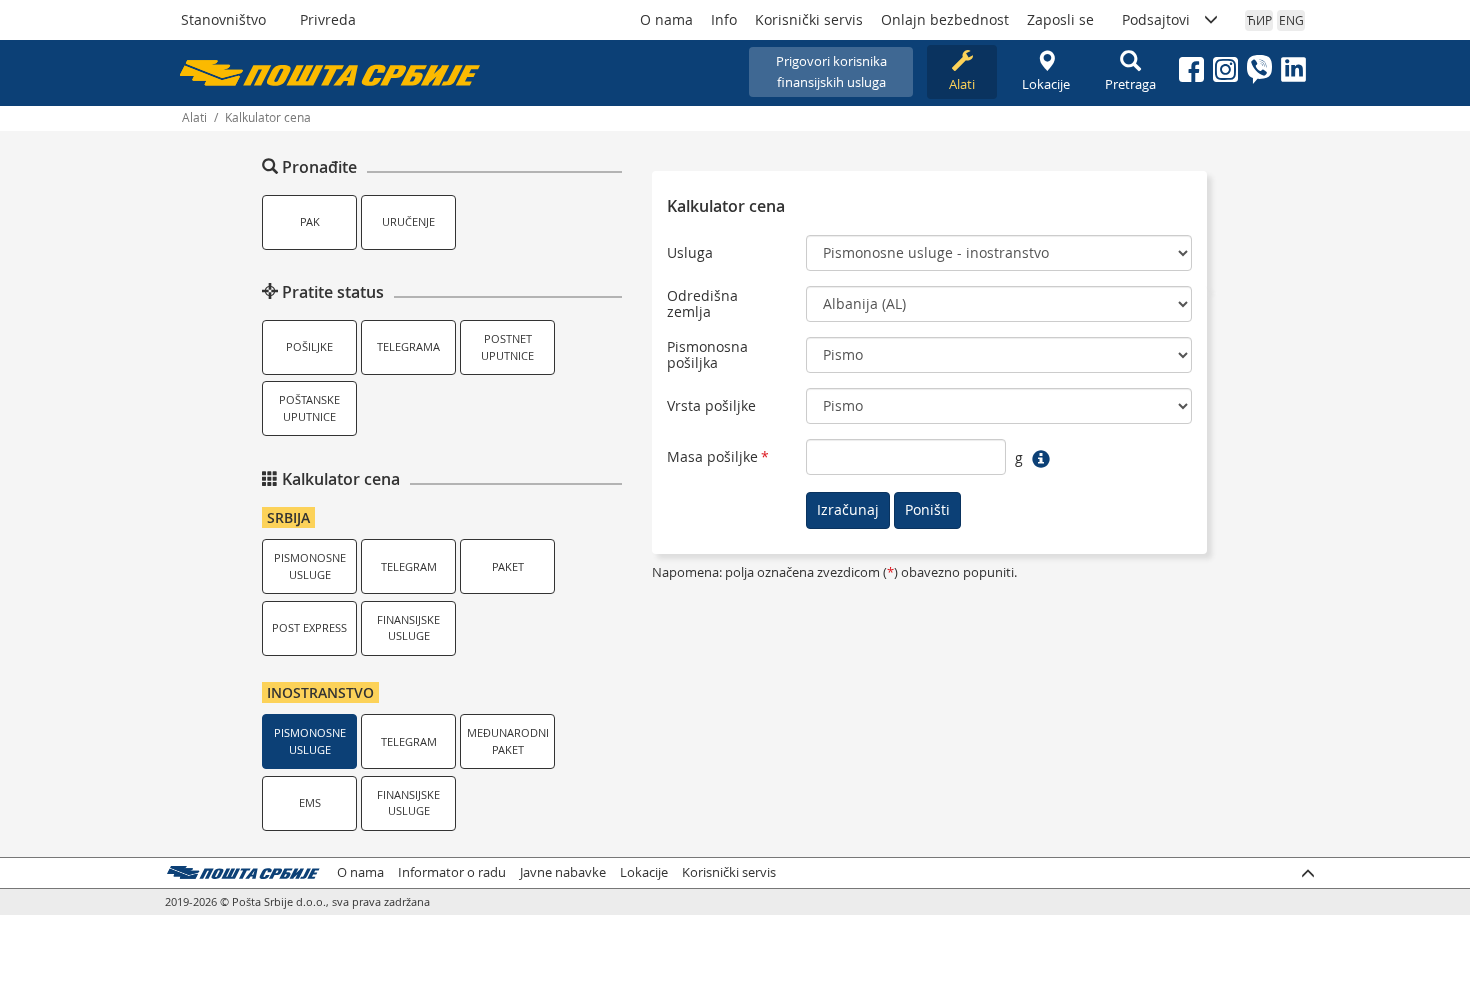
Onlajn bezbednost (945, 19)
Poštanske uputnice (309, 408)
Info (724, 19)
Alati (962, 84)
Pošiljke (309, 346)
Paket (508, 566)
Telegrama (408, 346)
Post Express (309, 627)
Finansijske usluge (408, 628)
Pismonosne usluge (310, 566)
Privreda (328, 19)
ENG (1291, 20)
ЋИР (1259, 20)
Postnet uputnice (507, 347)
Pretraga (1130, 84)
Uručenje (408, 221)
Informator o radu (452, 872)
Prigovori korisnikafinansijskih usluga (831, 71)
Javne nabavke (563, 872)
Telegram (409, 566)
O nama (666, 19)
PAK (310, 221)
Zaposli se (1060, 19)
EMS (310, 802)
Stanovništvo (223, 19)
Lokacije (1046, 84)
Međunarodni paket (508, 741)
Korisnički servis (809, 19)
